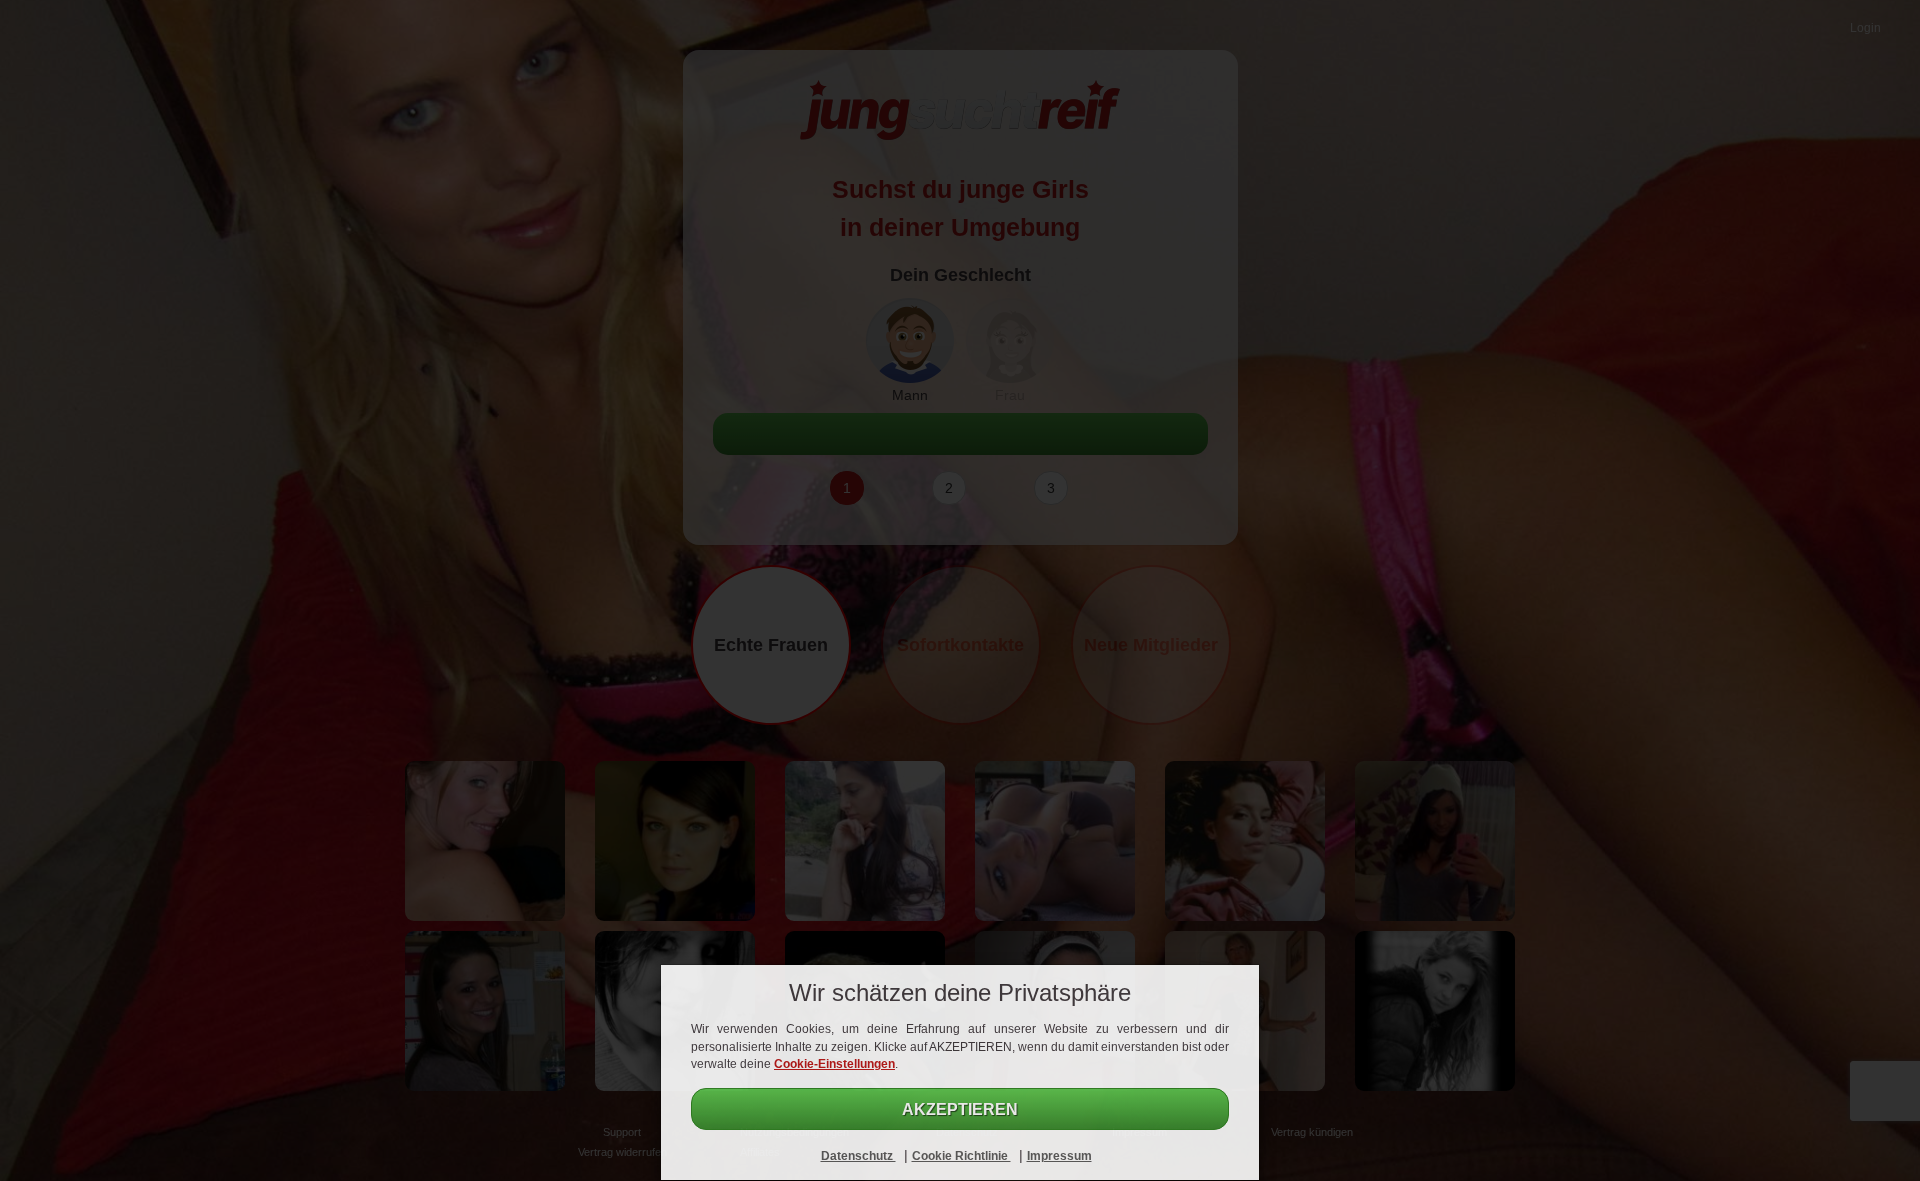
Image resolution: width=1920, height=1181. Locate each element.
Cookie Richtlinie (961, 1156)
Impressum (1059, 1156)
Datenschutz (858, 1156)
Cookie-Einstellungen (834, 1064)
